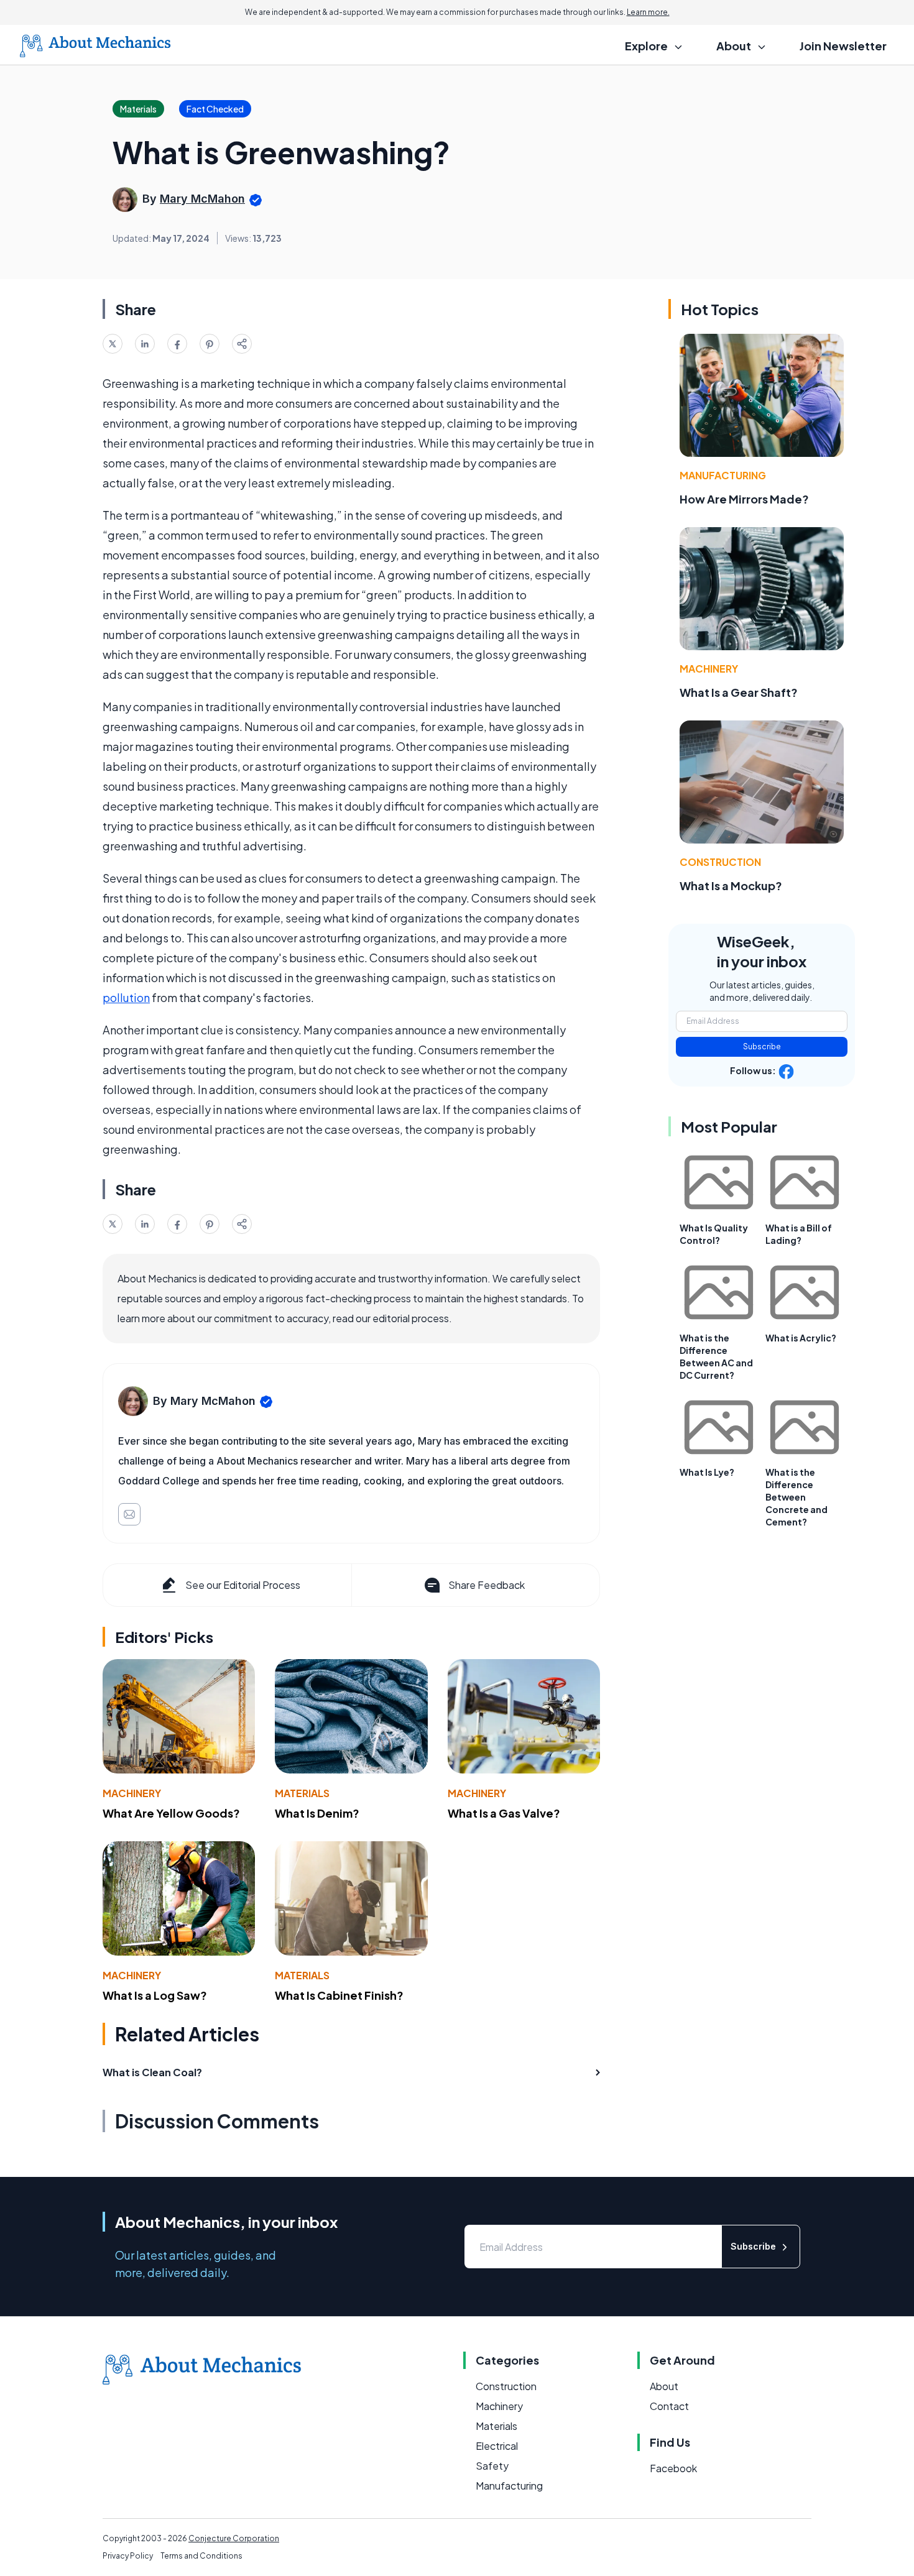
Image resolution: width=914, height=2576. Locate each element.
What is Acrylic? (801, 1338)
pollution (126, 997)
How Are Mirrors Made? (744, 499)
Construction (720, 862)
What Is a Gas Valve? (504, 1813)
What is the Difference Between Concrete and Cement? (796, 1497)
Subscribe (762, 1046)
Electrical (497, 2446)
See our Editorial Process (243, 1585)
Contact (669, 2406)
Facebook (673, 2468)
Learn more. (648, 12)
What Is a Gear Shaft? (739, 692)
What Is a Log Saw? (155, 1995)
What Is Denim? (317, 1813)
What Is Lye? (707, 1472)
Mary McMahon (202, 199)
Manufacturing (723, 475)
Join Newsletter (843, 46)
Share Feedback (487, 1585)
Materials (302, 1793)
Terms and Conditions (201, 2556)
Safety (492, 2466)
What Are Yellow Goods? (171, 1813)
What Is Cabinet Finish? (339, 1995)
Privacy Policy (128, 2556)
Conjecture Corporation (234, 2538)
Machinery (132, 1793)
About (664, 2386)
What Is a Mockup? (731, 885)
